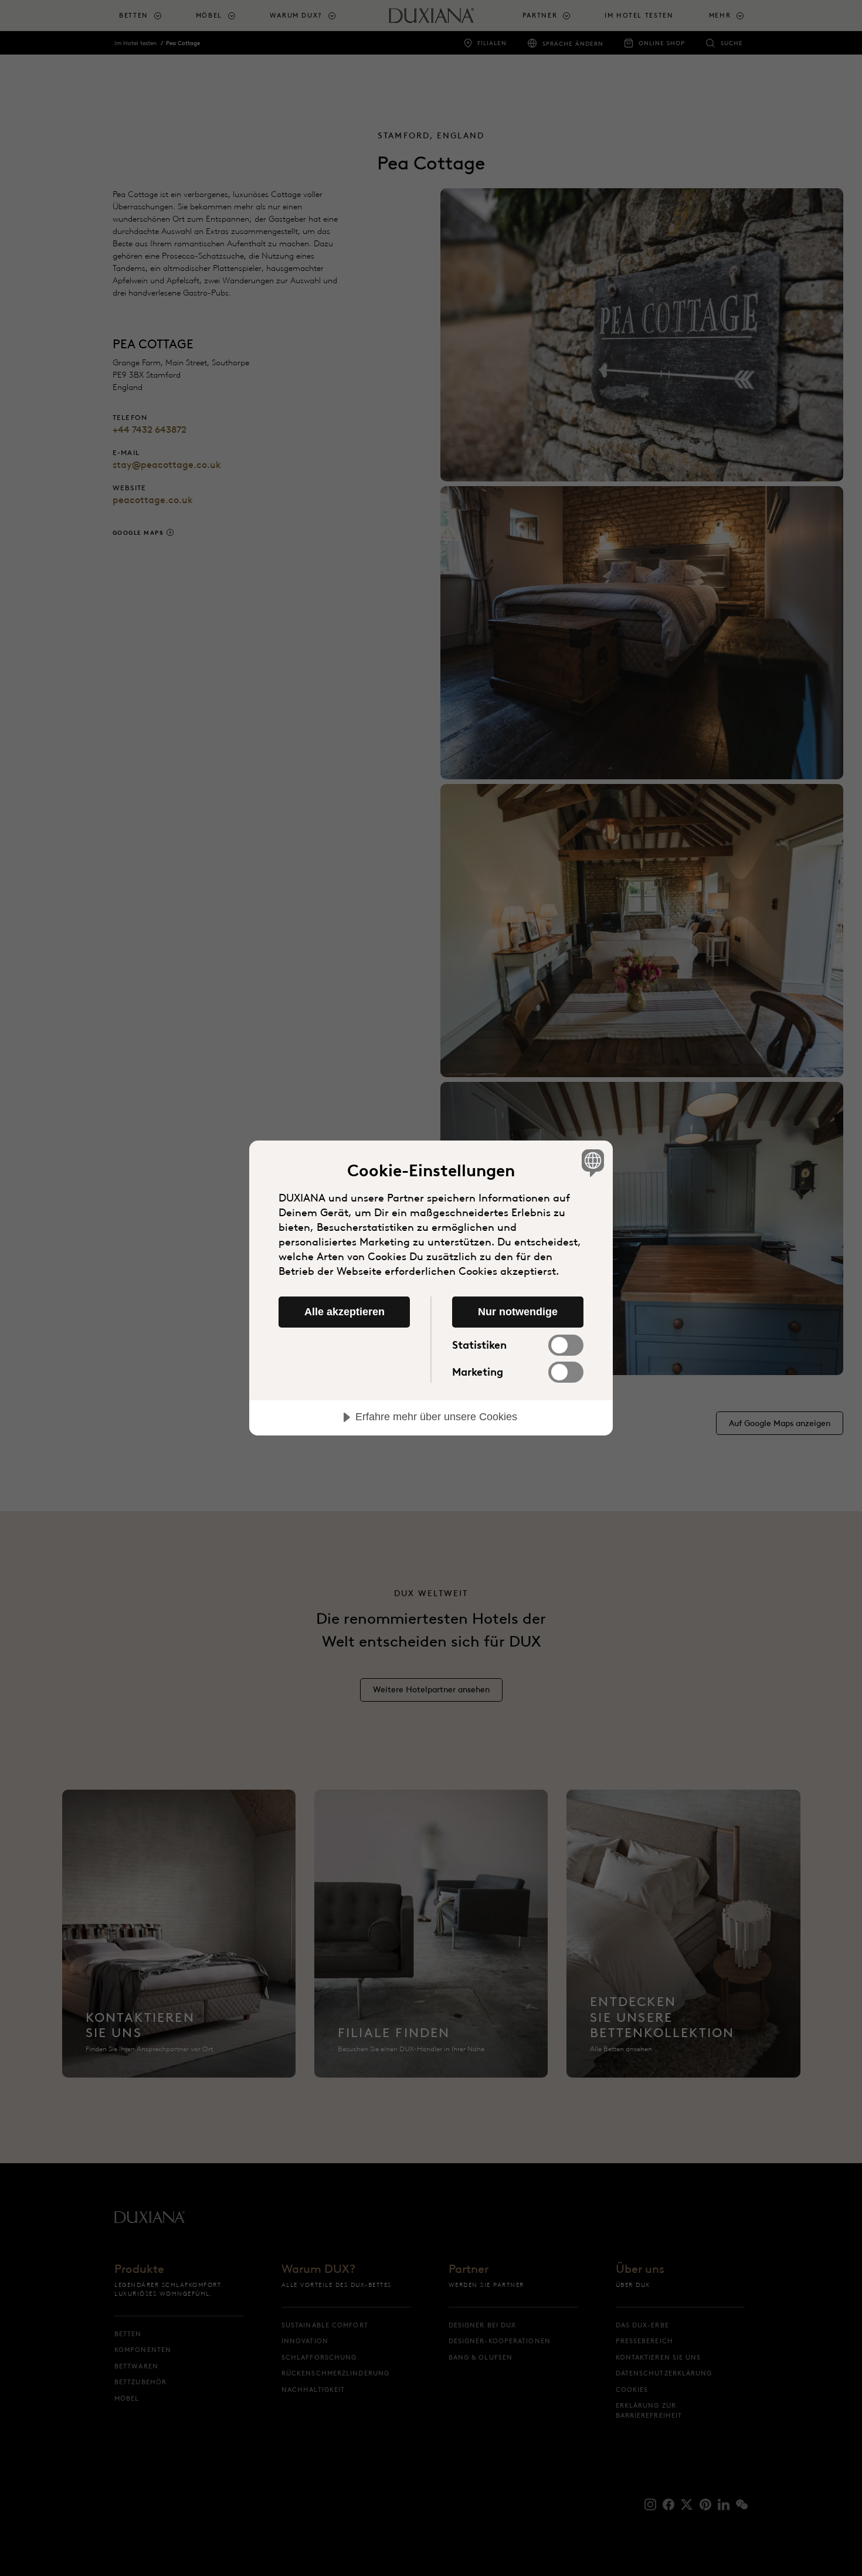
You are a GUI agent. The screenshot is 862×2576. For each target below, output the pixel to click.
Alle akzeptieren (345, 1312)
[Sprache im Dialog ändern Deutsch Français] (591, 1163)
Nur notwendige (518, 1312)
